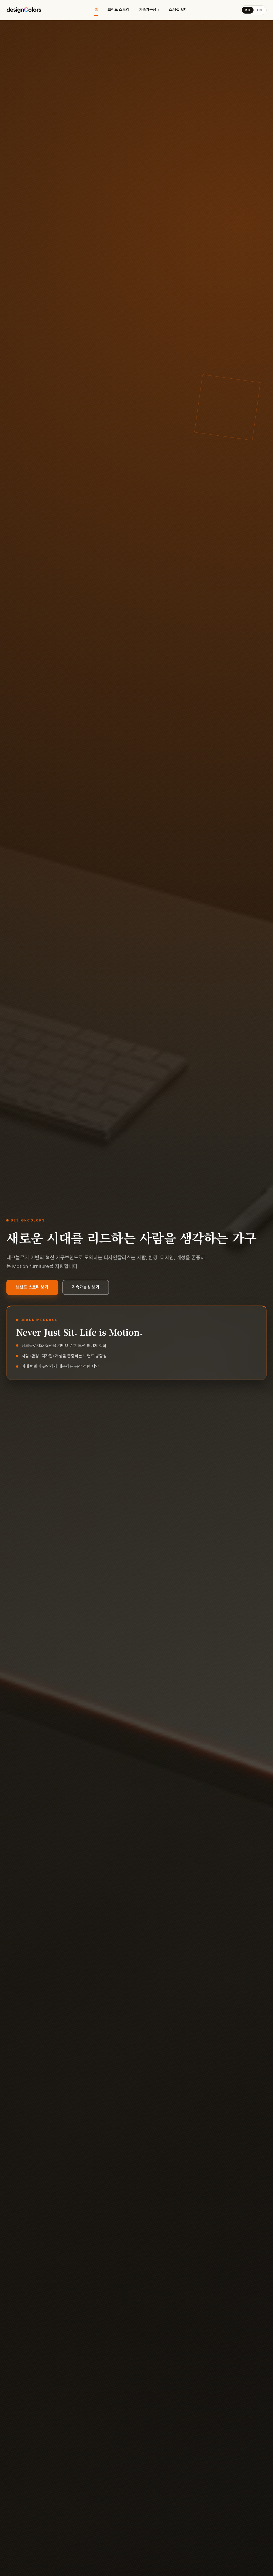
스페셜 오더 (178, 10)
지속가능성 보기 (86, 1287)
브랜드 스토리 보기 (32, 1287)
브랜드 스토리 (118, 10)
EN (259, 10)
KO (248, 10)
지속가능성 (148, 10)
